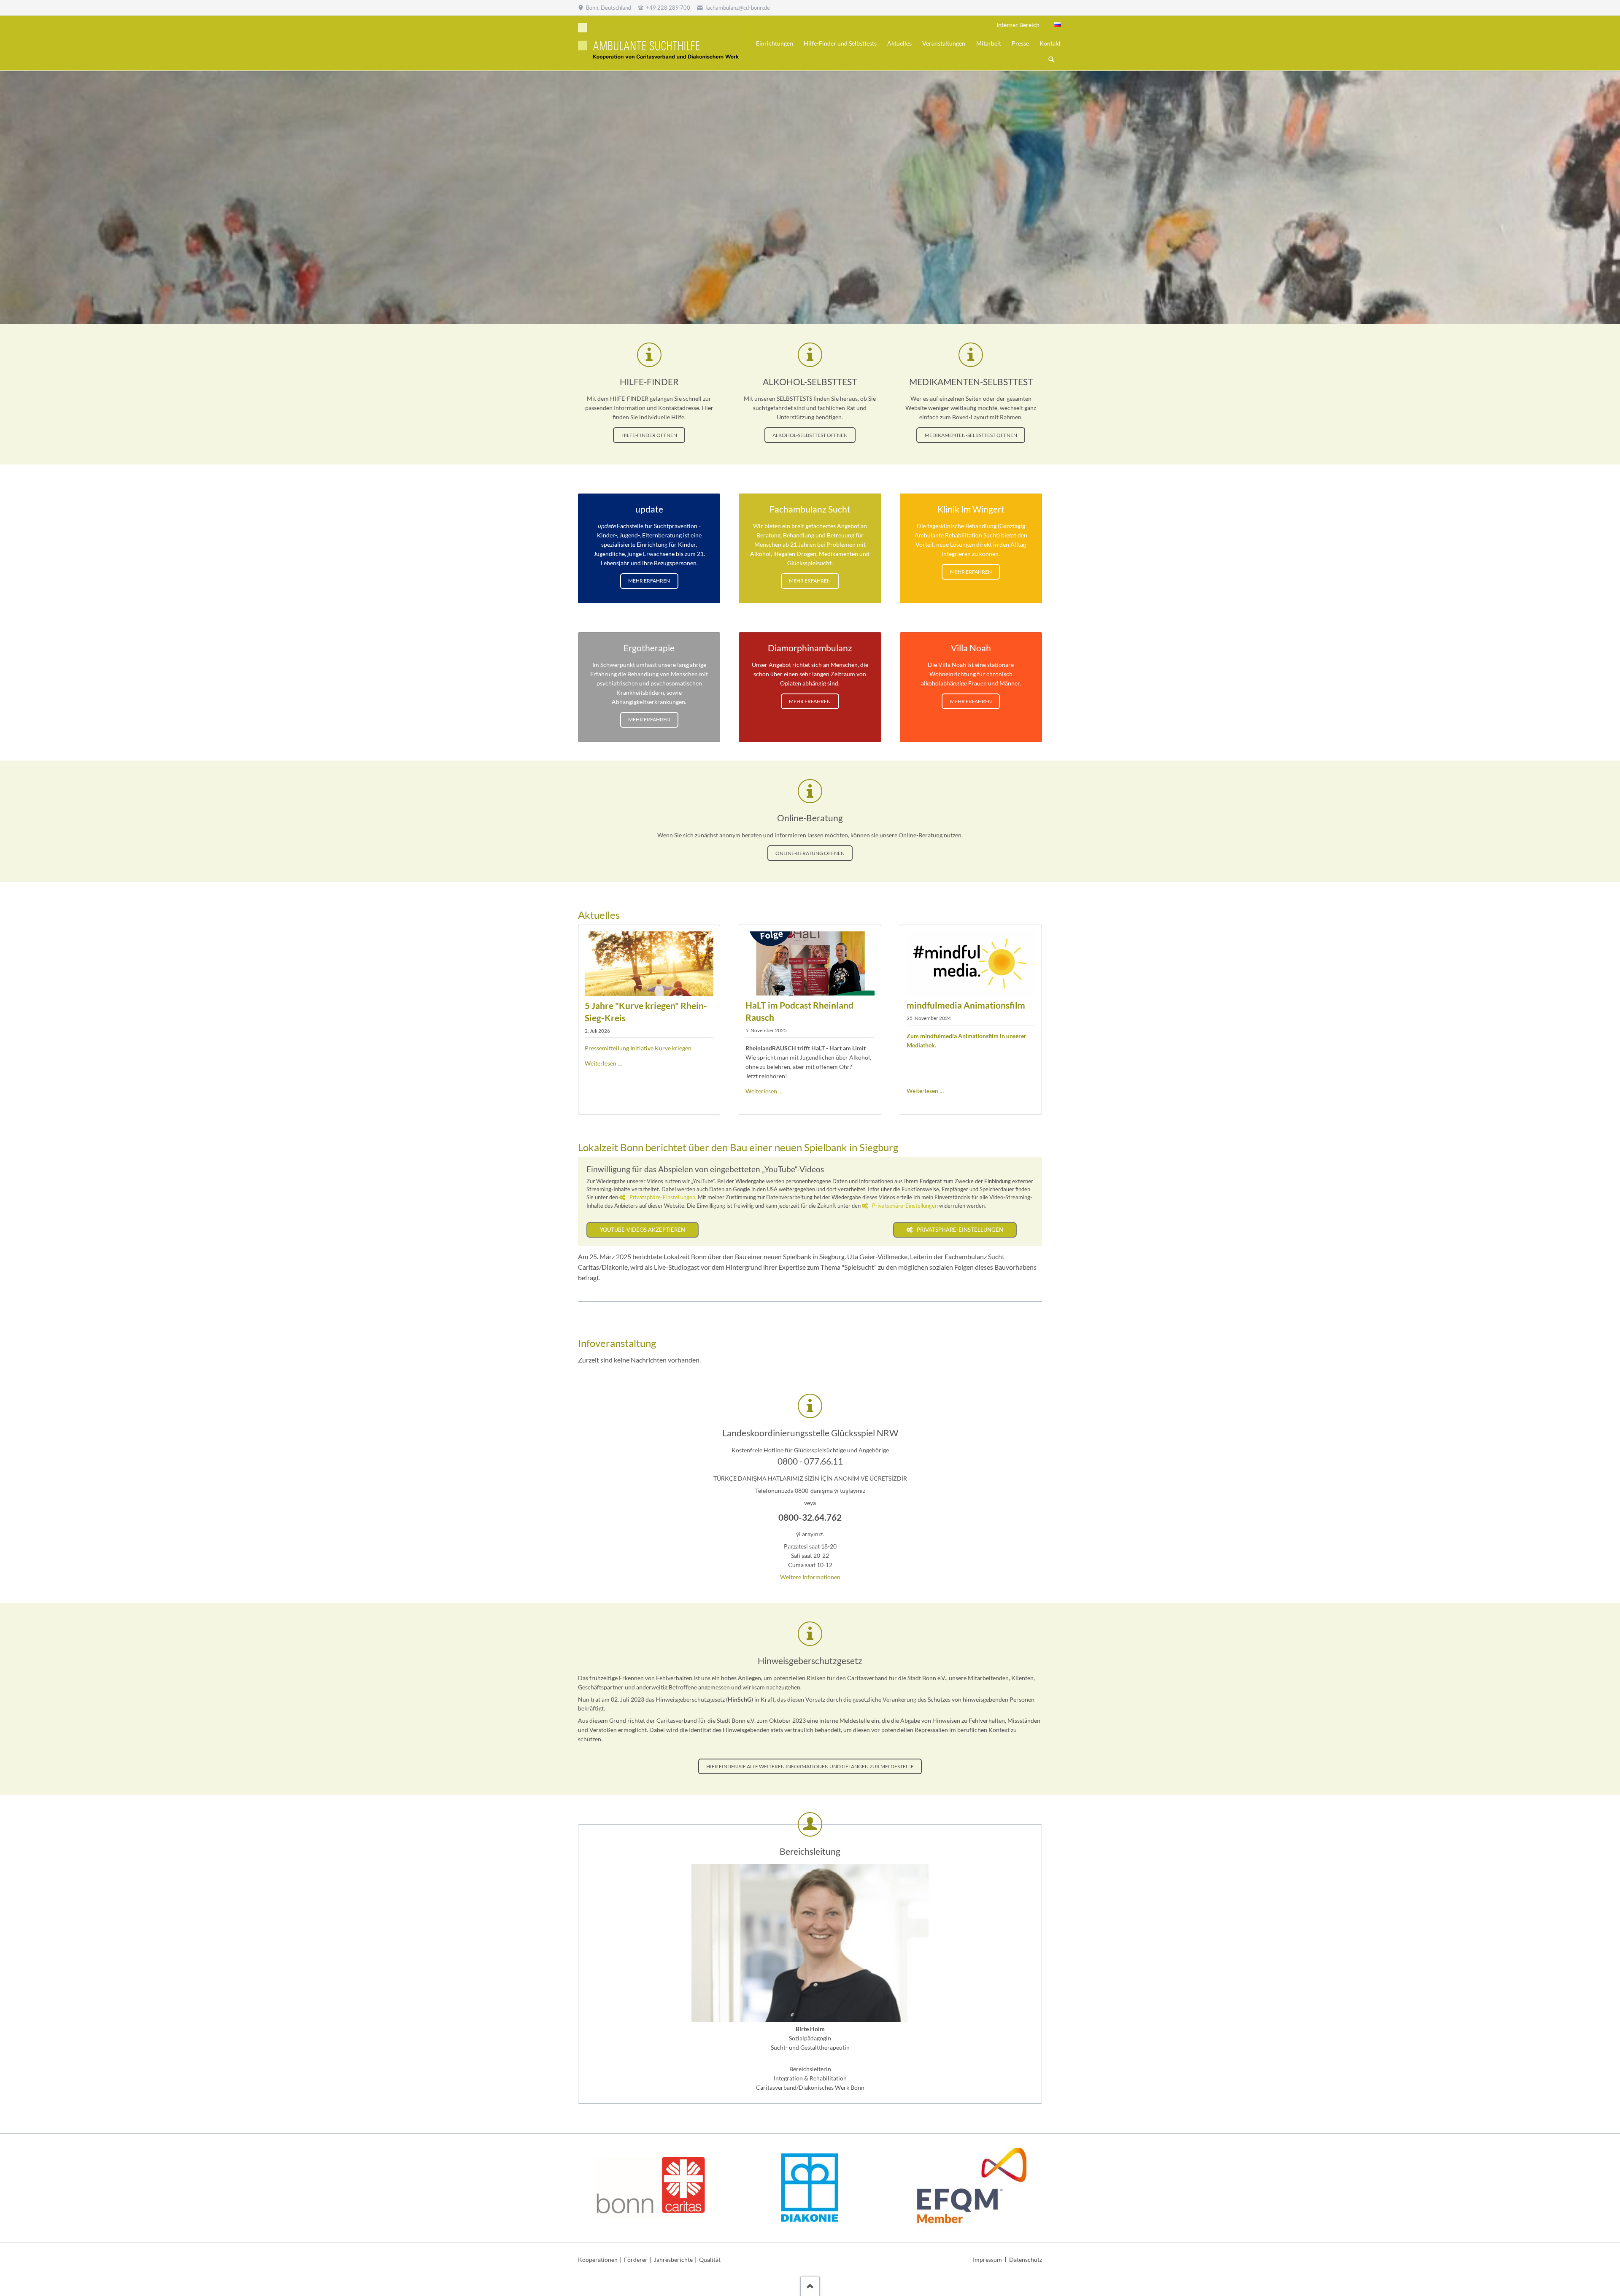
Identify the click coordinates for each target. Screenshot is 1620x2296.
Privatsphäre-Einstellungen (662, 1197)
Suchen (1051, 60)
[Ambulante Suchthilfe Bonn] (1057, 25)
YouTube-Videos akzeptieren (643, 1230)
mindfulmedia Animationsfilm (966, 1005)
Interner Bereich (1018, 25)
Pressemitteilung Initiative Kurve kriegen (638, 1048)
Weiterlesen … (603, 1063)
